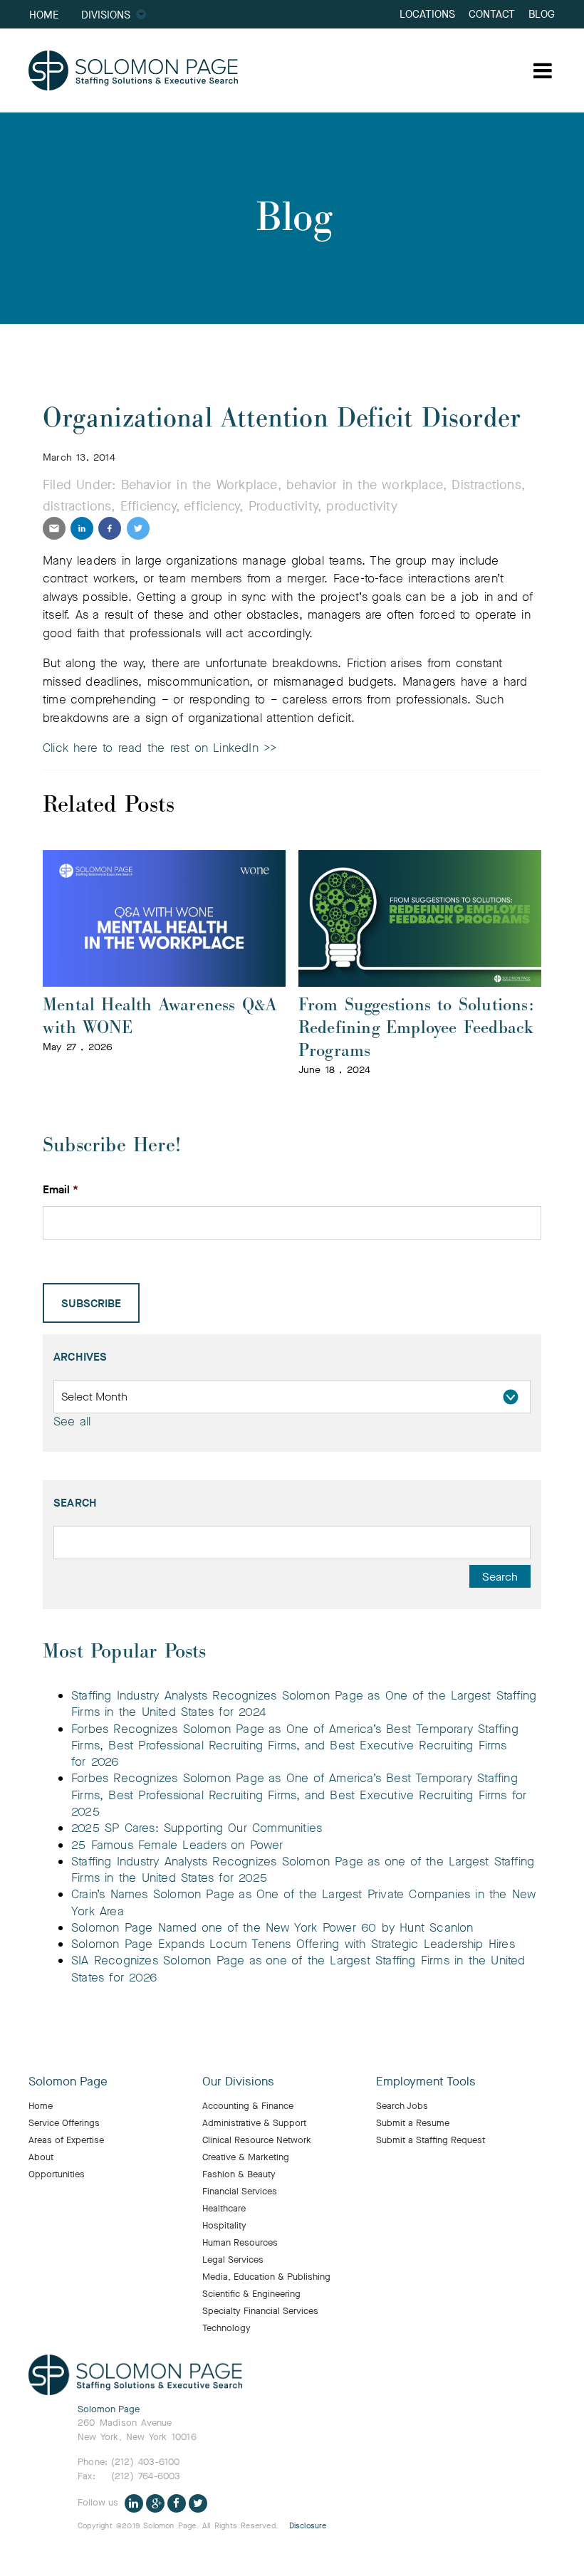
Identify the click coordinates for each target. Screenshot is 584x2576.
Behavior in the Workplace (199, 485)
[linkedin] (82, 528)
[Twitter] (198, 2503)
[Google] (155, 2503)
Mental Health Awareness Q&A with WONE (160, 1016)
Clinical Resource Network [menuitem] (257, 2140)
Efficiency (148, 506)
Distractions (486, 485)
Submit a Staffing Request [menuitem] (431, 2140)
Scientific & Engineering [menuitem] (251, 2294)
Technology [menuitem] (226, 2328)
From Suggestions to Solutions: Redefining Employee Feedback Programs (416, 1028)
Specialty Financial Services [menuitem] (260, 2311)
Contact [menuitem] (492, 14)
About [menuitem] (41, 2157)
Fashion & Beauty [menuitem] (239, 2174)
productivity (361, 506)
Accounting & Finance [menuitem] (248, 2106)
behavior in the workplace (365, 485)
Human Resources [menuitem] (240, 2243)
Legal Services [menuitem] (233, 2260)
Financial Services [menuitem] (240, 2192)
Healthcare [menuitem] (224, 2209)
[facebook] (110, 528)
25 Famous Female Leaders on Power (177, 1845)
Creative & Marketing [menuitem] (246, 2157)
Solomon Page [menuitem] (68, 2082)
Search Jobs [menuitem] (402, 2106)
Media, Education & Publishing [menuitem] (266, 2277)
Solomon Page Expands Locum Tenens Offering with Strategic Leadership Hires (293, 1944)
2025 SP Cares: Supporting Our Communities (197, 1828)
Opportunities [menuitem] (57, 2174)
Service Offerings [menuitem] (64, 2123)
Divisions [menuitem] (106, 15)
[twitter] (138, 528)
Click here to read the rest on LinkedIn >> (160, 748)
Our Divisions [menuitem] (238, 2082)
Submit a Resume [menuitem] (413, 2123)
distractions (77, 506)
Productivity (283, 506)
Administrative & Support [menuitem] (254, 2123)
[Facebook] (177, 2503)
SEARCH (75, 1503)
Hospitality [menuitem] (224, 2226)
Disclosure (308, 2526)
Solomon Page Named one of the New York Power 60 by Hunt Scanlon (273, 1928)
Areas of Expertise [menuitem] (66, 2140)
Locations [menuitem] (427, 14)
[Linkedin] (134, 2503)
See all (72, 1421)
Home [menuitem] (44, 15)
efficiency (212, 506)
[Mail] (54, 528)
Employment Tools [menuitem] (426, 2082)
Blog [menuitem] (542, 14)
